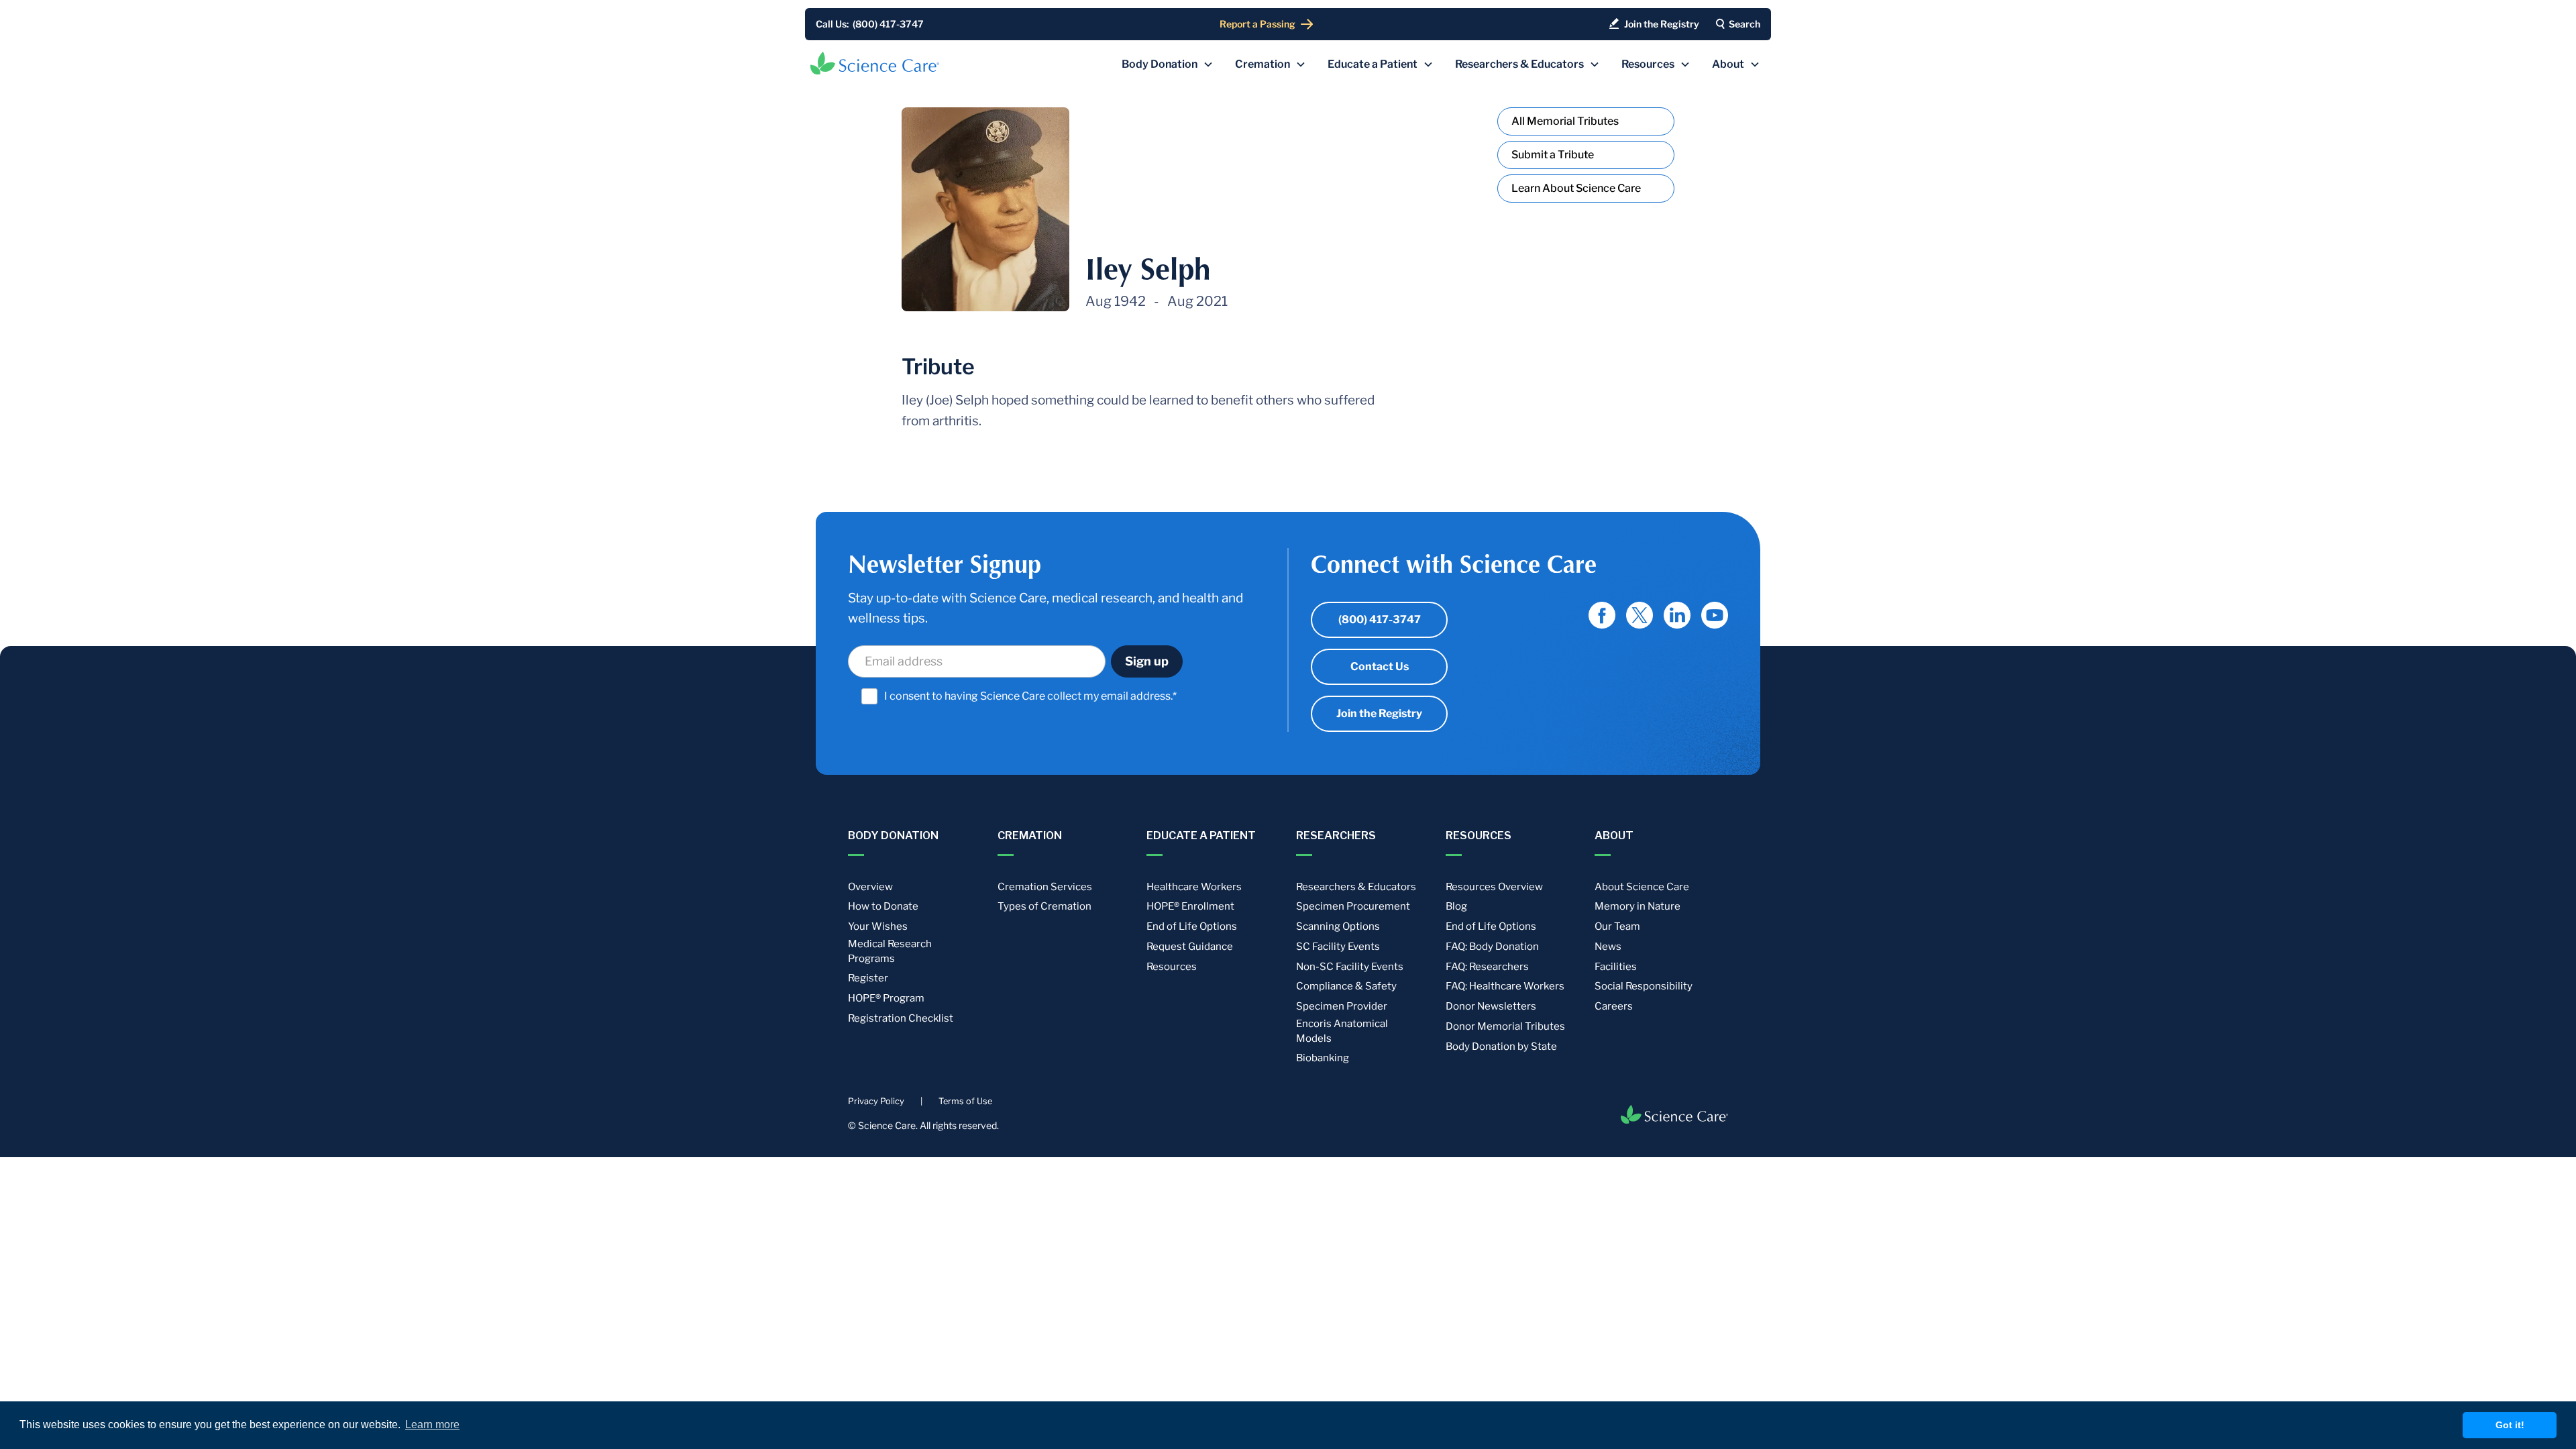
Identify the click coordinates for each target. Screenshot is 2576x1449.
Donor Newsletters (1491, 1006)
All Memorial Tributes (1565, 121)
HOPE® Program (886, 998)
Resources (1172, 967)
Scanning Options (1338, 926)
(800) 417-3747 (1380, 620)
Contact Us (1380, 666)
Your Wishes (878, 926)
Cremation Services (1045, 887)
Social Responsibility (1644, 986)
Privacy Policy (876, 1101)
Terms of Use (965, 1101)
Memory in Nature (1638, 906)
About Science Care (1642, 887)
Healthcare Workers (1194, 887)
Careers (1614, 1006)
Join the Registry (1379, 713)
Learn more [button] (432, 1425)
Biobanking (1323, 1058)
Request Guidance (1190, 947)
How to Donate (883, 906)
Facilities (1616, 967)
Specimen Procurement (1353, 906)
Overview (870, 887)
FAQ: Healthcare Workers (1505, 986)
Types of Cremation (1044, 906)
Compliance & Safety (1346, 986)
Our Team (1617, 926)
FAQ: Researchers (1487, 967)
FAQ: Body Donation (1492, 947)
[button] (1168, 64)
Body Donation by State (1501, 1046)
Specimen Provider (1342, 1006)
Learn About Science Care (1576, 188)
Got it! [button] (2510, 1425)
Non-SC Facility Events (1350, 967)
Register (868, 978)
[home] (875, 63)
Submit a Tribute (1553, 155)
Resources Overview (1494, 887)
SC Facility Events (1338, 947)
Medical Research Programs (890, 951)
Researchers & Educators (1356, 887)
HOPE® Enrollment (1190, 906)
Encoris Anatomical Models (1342, 1031)
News (1608, 947)
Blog (1456, 906)
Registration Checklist (901, 1018)
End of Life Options (1192, 926)
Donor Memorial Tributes (1505, 1026)
